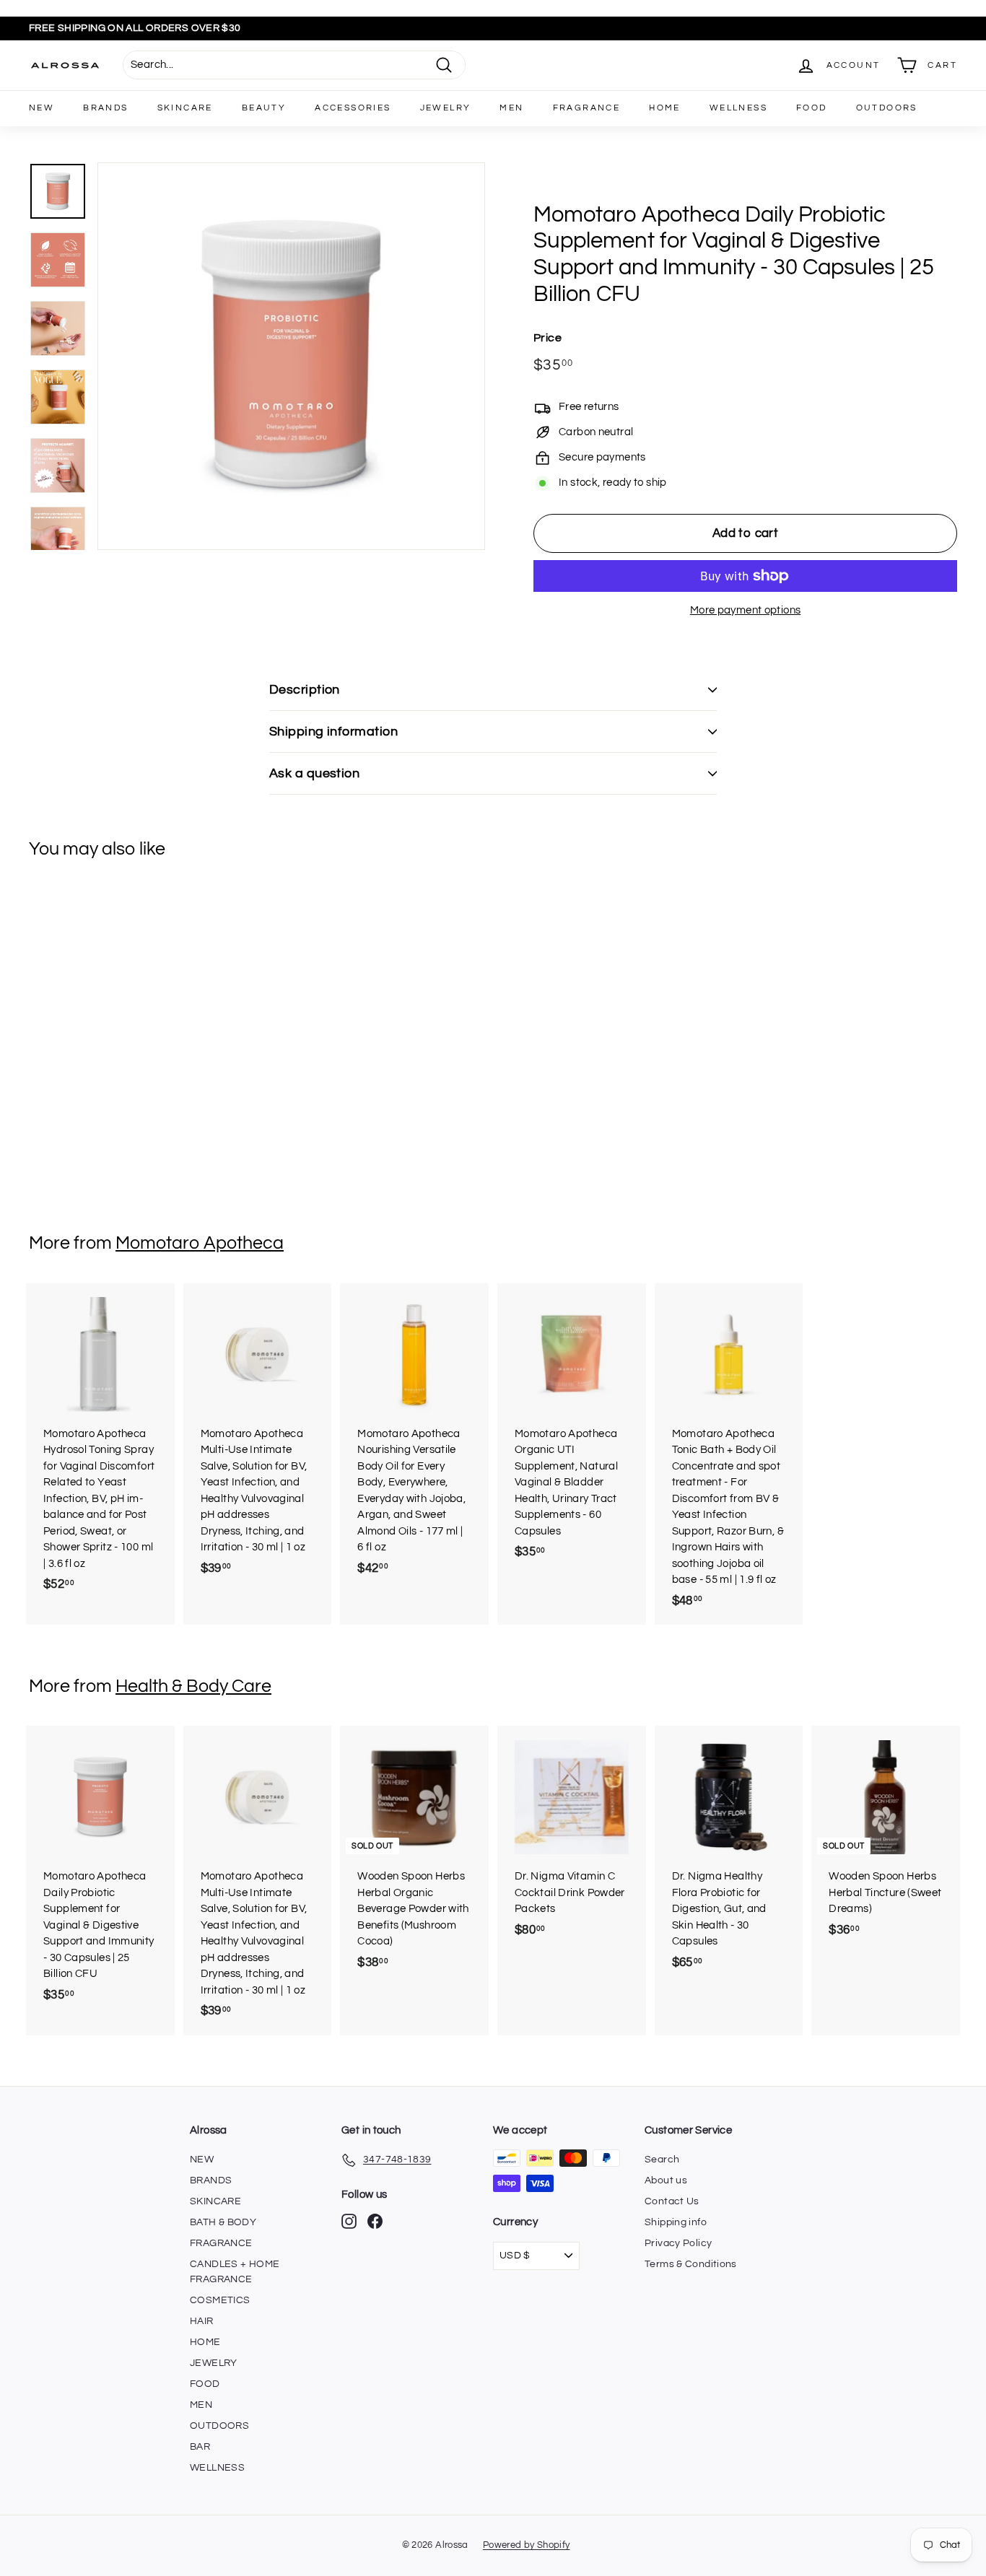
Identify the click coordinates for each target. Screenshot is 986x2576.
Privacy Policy (678, 2243)
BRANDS (105, 108)
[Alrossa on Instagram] (349, 2221)
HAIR (202, 2321)
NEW (42, 108)
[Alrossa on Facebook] (375, 2221)
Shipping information (333, 732)
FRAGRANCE (587, 108)
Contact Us (672, 2201)
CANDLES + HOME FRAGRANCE (235, 2272)
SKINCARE (185, 108)
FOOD (812, 108)
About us (666, 2180)
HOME (665, 108)
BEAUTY (264, 108)
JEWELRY (446, 108)
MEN (511, 108)
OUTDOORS (887, 108)
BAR (200, 2447)
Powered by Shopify (527, 2545)
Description (305, 690)
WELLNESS (738, 108)
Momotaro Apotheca (200, 1243)
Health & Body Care (193, 1686)
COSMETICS (220, 2300)
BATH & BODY (223, 2222)
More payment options (746, 610)
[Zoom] (291, 356)
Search (662, 2160)
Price (547, 338)
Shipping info (676, 2222)
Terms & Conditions (691, 2264)
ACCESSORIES (353, 108)
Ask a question (314, 773)
